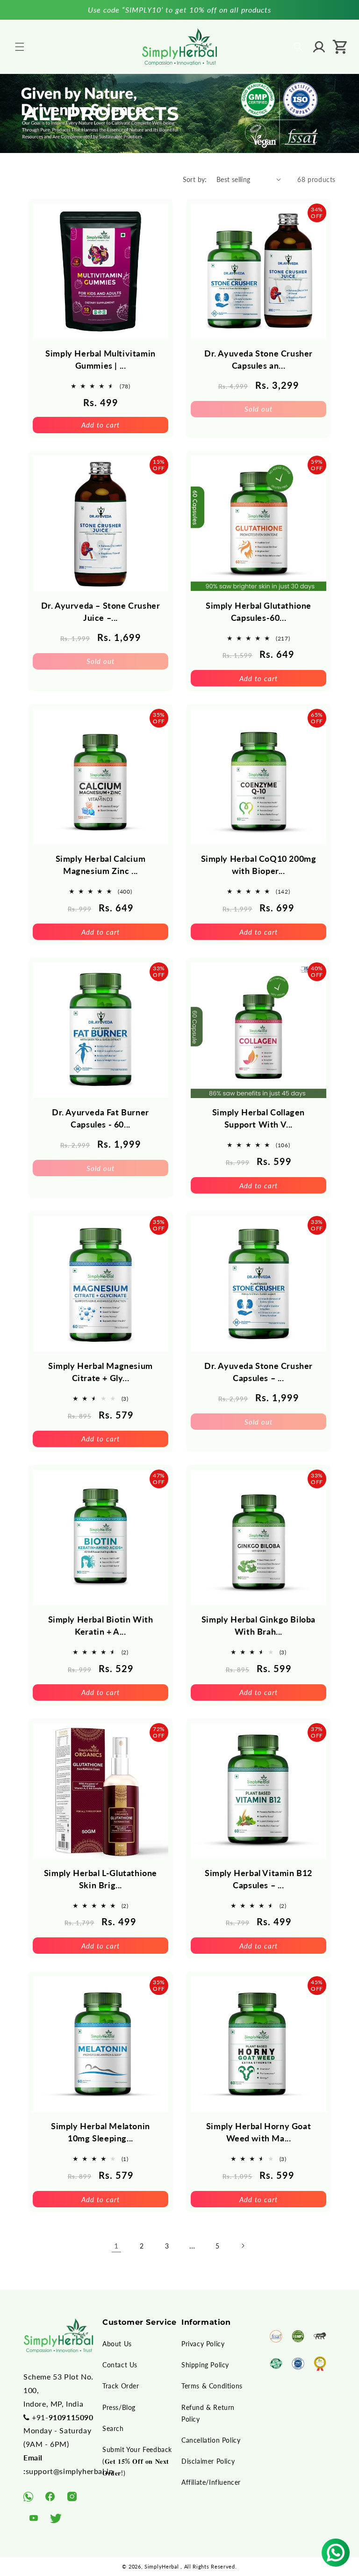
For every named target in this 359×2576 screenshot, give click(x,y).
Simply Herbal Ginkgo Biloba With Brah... (258, 1625)
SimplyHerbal (162, 2566)
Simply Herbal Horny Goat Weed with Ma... (258, 2132)
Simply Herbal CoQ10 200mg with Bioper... (259, 865)
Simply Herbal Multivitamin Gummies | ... (101, 359)
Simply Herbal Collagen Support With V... (258, 1118)
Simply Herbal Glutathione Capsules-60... (258, 611)
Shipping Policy (205, 2365)
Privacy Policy (203, 2344)
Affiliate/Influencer (211, 2482)
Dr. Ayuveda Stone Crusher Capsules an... (258, 359)
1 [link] (116, 2245)
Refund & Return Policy (208, 2413)
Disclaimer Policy (208, 2461)
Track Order (121, 2386)
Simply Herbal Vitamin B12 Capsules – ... (258, 1879)
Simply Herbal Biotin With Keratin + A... (101, 1625)
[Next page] (243, 2246)
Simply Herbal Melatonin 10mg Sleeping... (101, 2132)
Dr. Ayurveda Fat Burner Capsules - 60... (101, 1118)
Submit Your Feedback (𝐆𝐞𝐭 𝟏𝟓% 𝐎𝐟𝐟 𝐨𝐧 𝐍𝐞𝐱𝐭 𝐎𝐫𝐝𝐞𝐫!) (137, 2461)
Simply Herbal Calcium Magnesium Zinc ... (101, 865)
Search (113, 2428)
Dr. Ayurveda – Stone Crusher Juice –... (101, 611)
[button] (20, 47)
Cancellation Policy (211, 2440)
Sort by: (195, 179)
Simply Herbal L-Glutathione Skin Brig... (101, 1879)
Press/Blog (119, 2407)
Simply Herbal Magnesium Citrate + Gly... (101, 1372)
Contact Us (120, 2365)
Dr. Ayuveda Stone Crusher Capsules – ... (258, 1372)
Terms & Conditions (212, 2386)
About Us (117, 2344)
